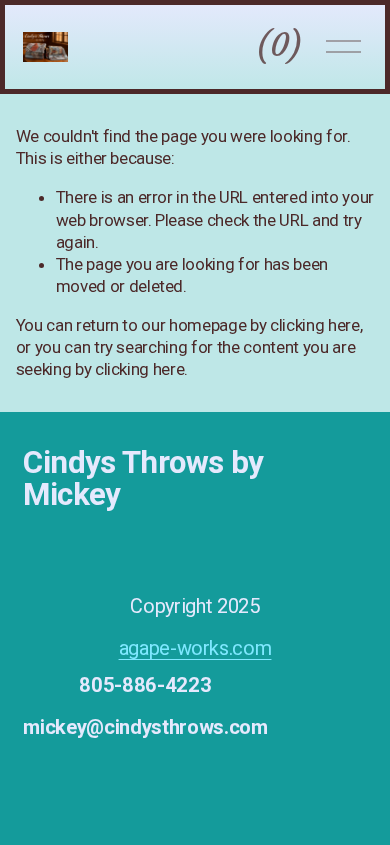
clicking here (315, 325)
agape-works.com (195, 648)
